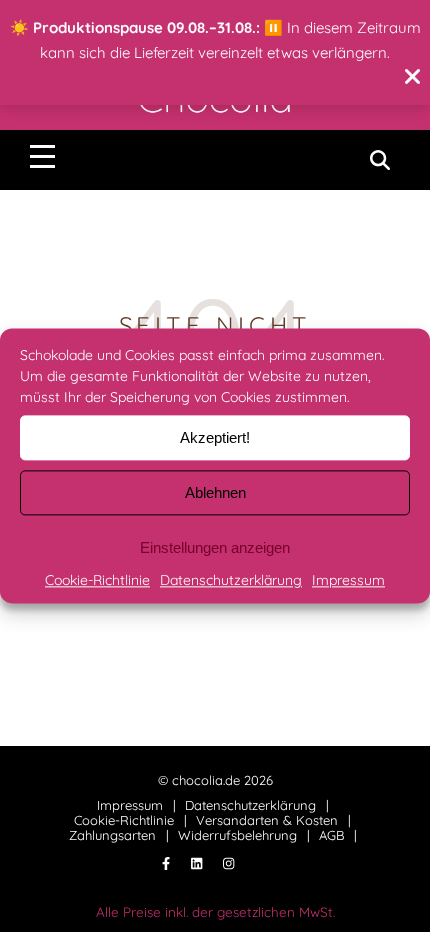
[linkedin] (198, 864)
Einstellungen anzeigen (215, 547)
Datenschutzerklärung (231, 580)
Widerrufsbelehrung (237, 835)
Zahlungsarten (112, 835)
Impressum (348, 580)
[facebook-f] (168, 864)
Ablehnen (215, 492)
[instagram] (228, 864)
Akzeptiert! (215, 437)
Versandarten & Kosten (267, 820)
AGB (331, 835)
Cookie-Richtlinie (97, 580)
